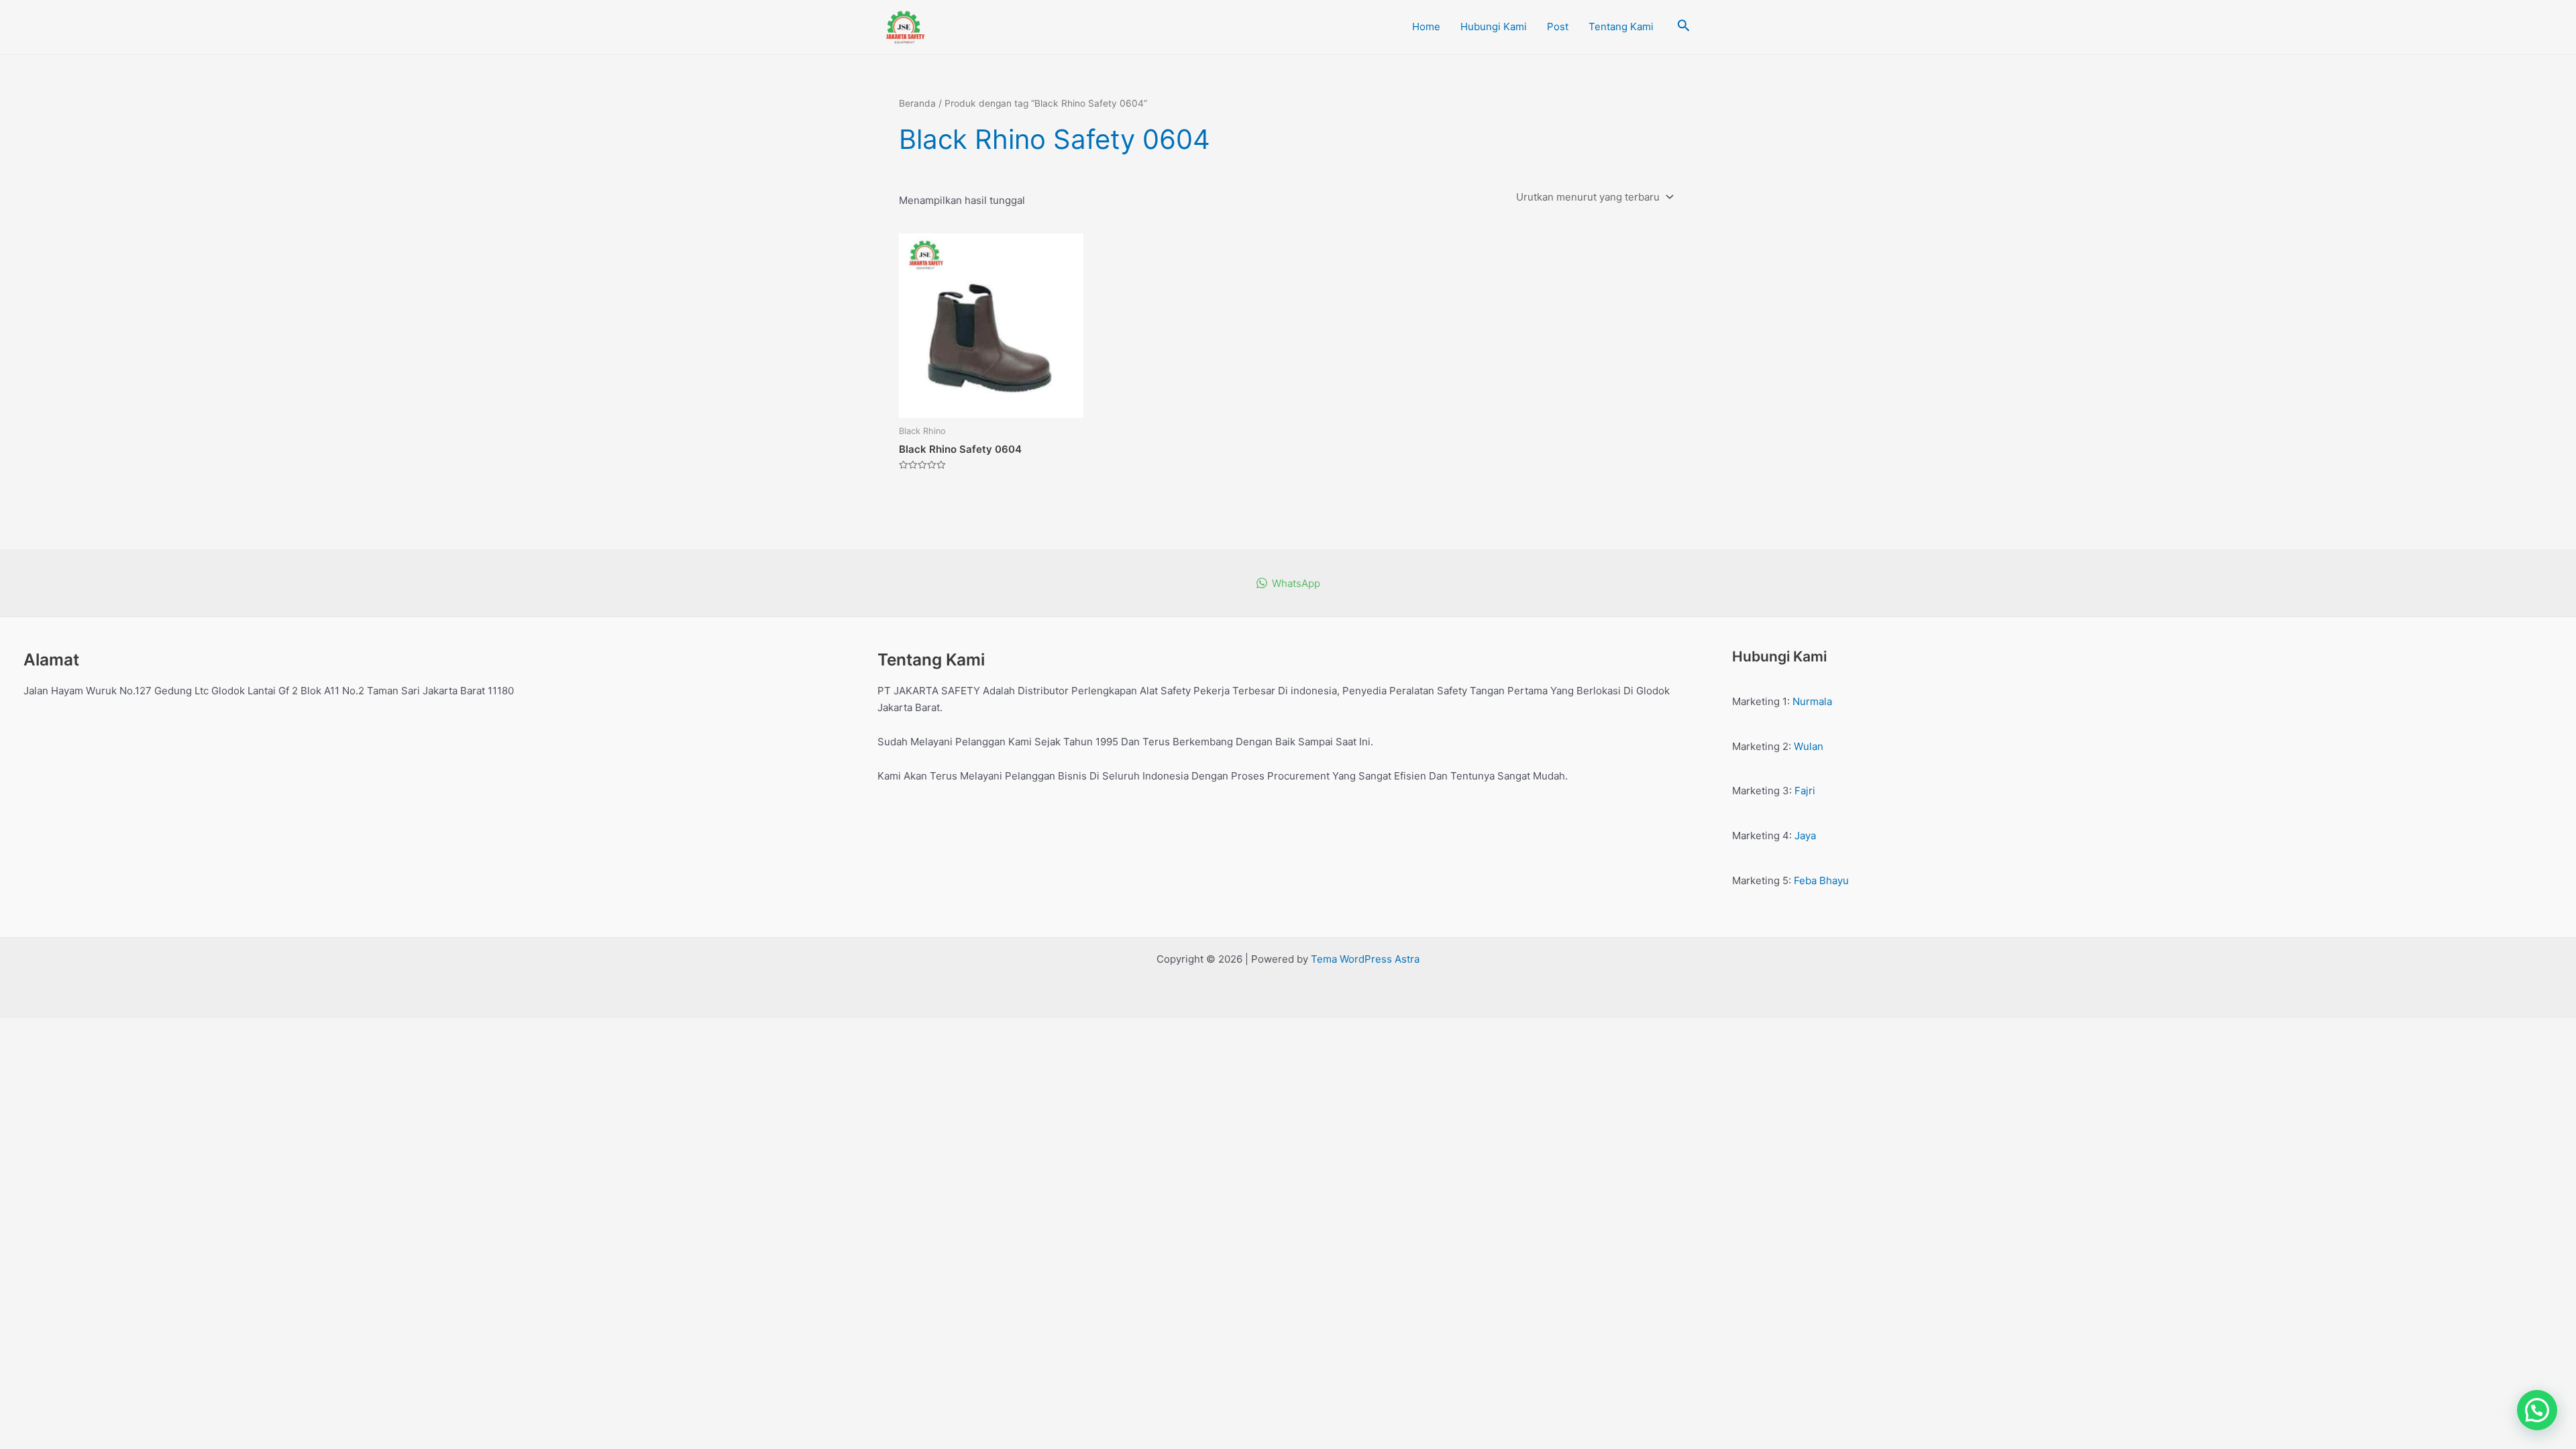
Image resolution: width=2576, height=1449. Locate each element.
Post (1558, 26)
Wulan (1809, 746)
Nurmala (1812, 701)
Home (1426, 26)
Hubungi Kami (1494, 26)
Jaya (1805, 836)
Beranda (917, 103)
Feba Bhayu (1821, 880)
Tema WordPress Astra (1365, 959)
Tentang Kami (1621, 26)
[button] (2537, 1410)
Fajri (1805, 791)
